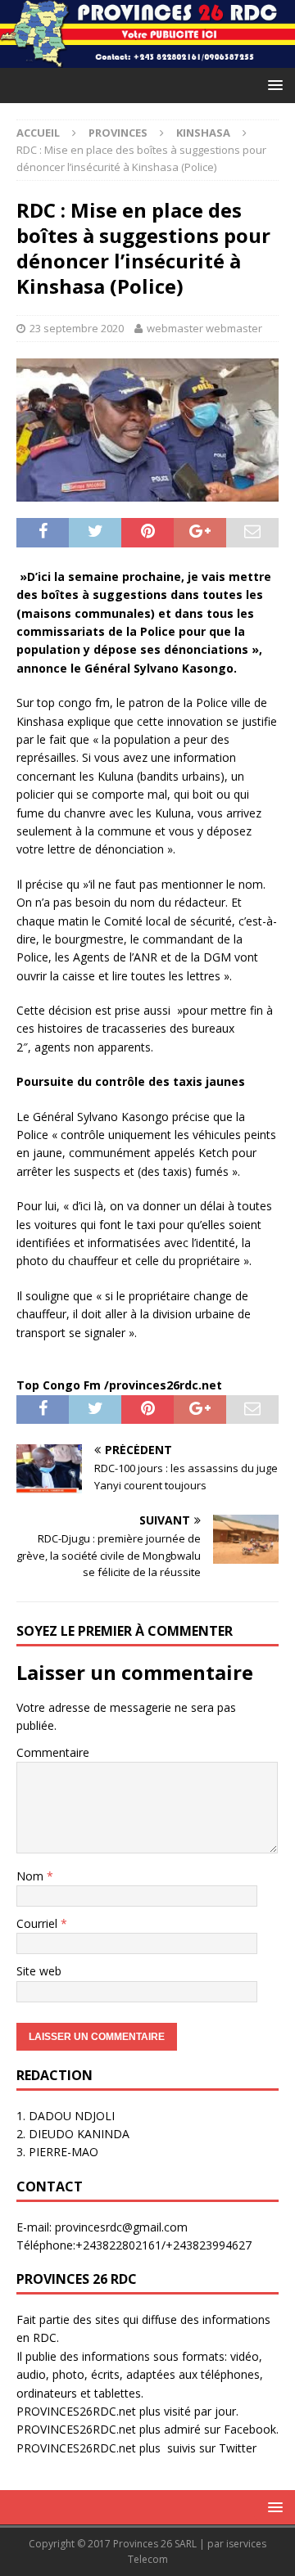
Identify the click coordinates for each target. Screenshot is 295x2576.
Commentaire (53, 1752)
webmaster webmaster (204, 328)
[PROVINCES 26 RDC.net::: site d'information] (147, 59)
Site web (39, 1971)
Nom (32, 1876)
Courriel (39, 1923)
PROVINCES (118, 133)
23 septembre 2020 (77, 328)
